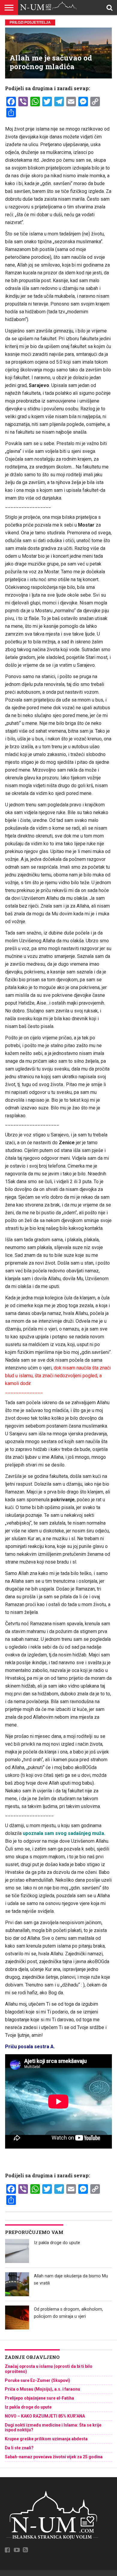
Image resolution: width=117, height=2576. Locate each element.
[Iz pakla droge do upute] (17, 2251)
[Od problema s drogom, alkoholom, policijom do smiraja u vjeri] (17, 2318)
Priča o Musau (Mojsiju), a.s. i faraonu (42, 2389)
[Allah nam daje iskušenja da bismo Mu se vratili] (17, 2284)
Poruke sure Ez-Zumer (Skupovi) (37, 2380)
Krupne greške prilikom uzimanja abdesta (46, 2439)
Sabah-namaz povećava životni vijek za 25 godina (54, 2457)
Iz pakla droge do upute (57, 2243)
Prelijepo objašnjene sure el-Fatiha (39, 2398)
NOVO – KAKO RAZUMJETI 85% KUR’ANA (45, 2416)
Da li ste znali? (19, 2448)
